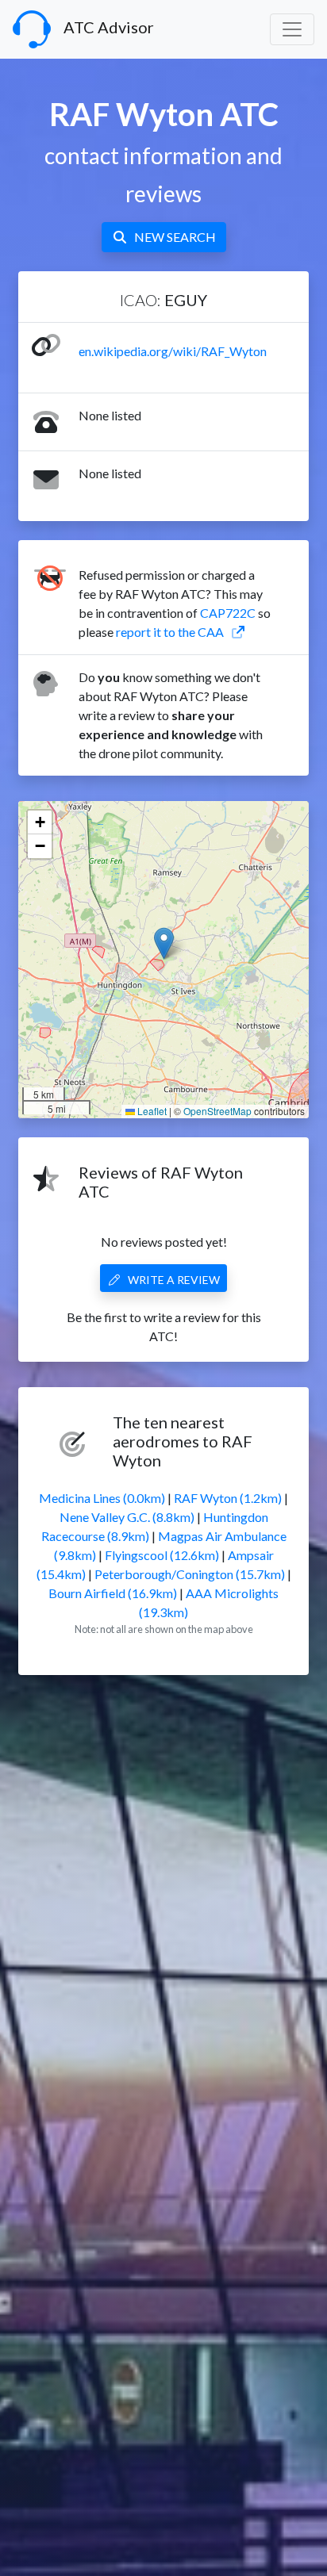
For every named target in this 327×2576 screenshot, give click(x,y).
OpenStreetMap (217, 1111)
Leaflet (151, 1111)
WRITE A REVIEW (174, 1280)
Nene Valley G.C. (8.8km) (127, 1517)
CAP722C (228, 613)
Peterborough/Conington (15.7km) (190, 1574)
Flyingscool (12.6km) (162, 1555)
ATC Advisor (109, 27)
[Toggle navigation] (292, 29)
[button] (164, 943)
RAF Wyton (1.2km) (228, 1498)
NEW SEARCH (175, 237)
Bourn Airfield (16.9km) (113, 1593)
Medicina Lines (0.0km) (102, 1498)
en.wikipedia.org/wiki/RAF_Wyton (173, 351)
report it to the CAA (170, 632)
